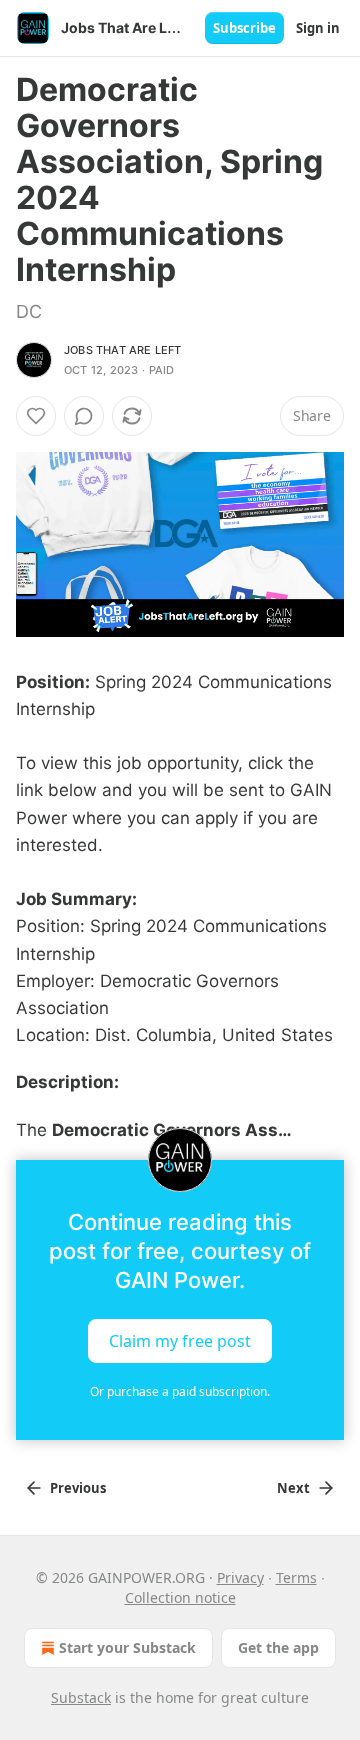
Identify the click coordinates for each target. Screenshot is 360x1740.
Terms (296, 1577)
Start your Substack (127, 1647)
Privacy (240, 1577)
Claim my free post (180, 1340)
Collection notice (180, 1597)
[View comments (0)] (84, 416)
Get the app (278, 1647)
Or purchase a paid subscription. (180, 1391)
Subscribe (244, 28)
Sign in (318, 28)
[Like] (36, 416)
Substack (81, 1697)
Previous (78, 1488)
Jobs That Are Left (123, 350)
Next (293, 1488)
